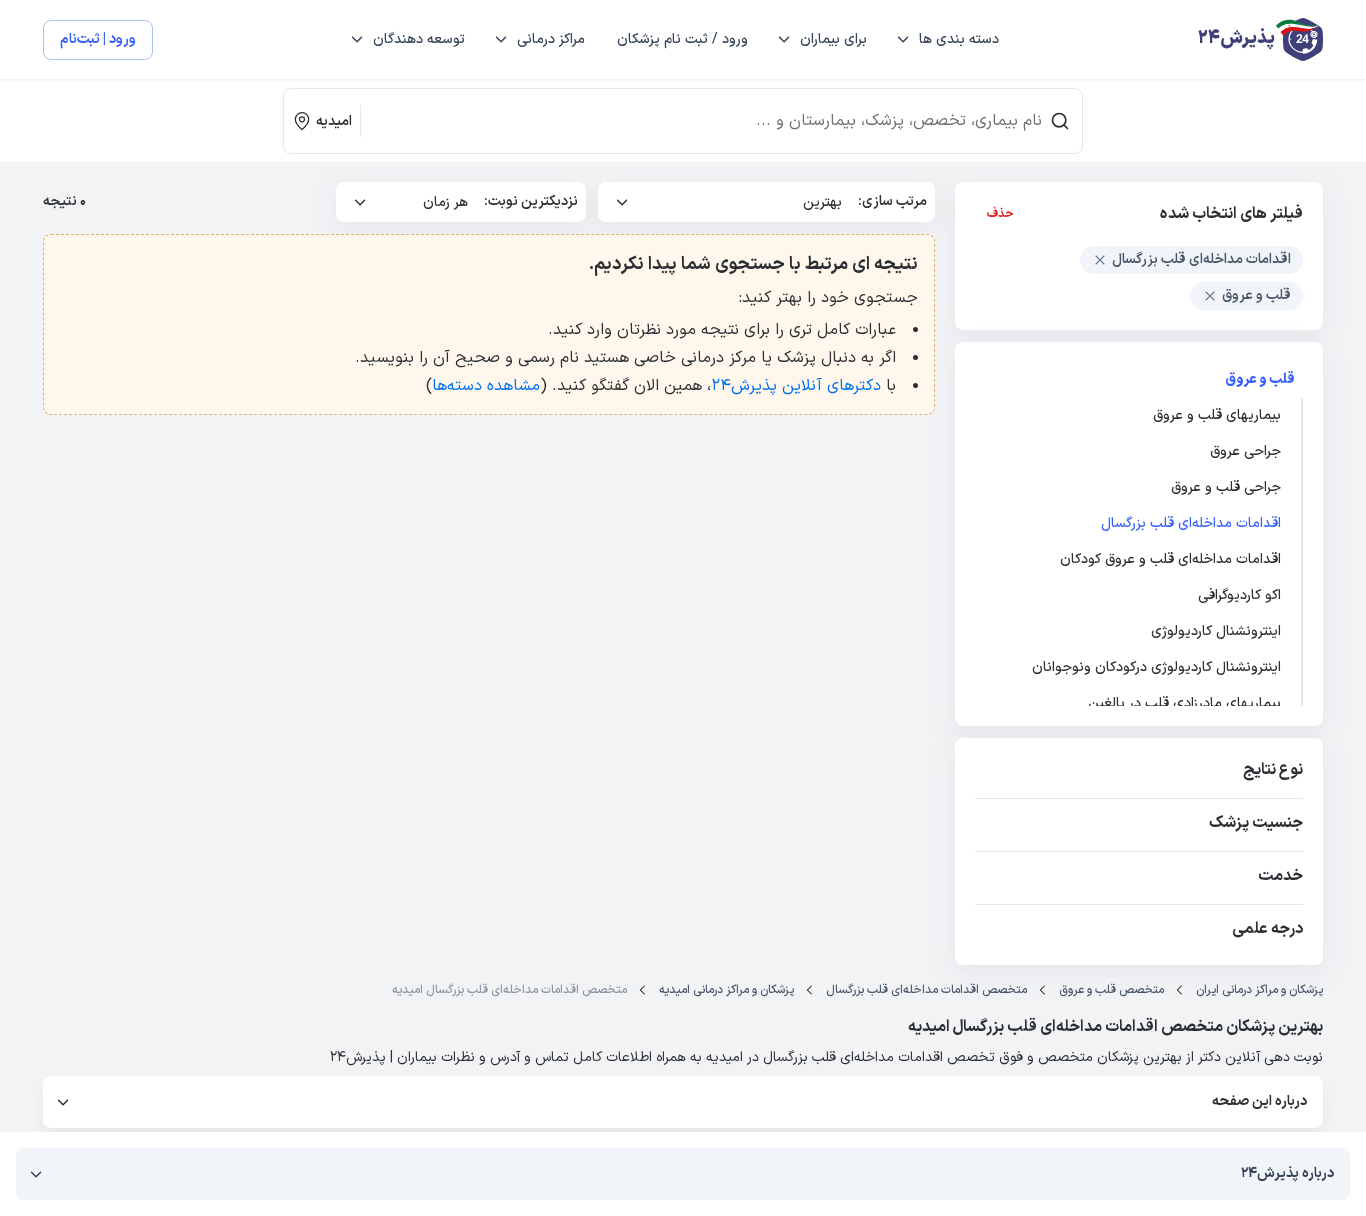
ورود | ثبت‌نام (98, 39)
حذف (1000, 214)
